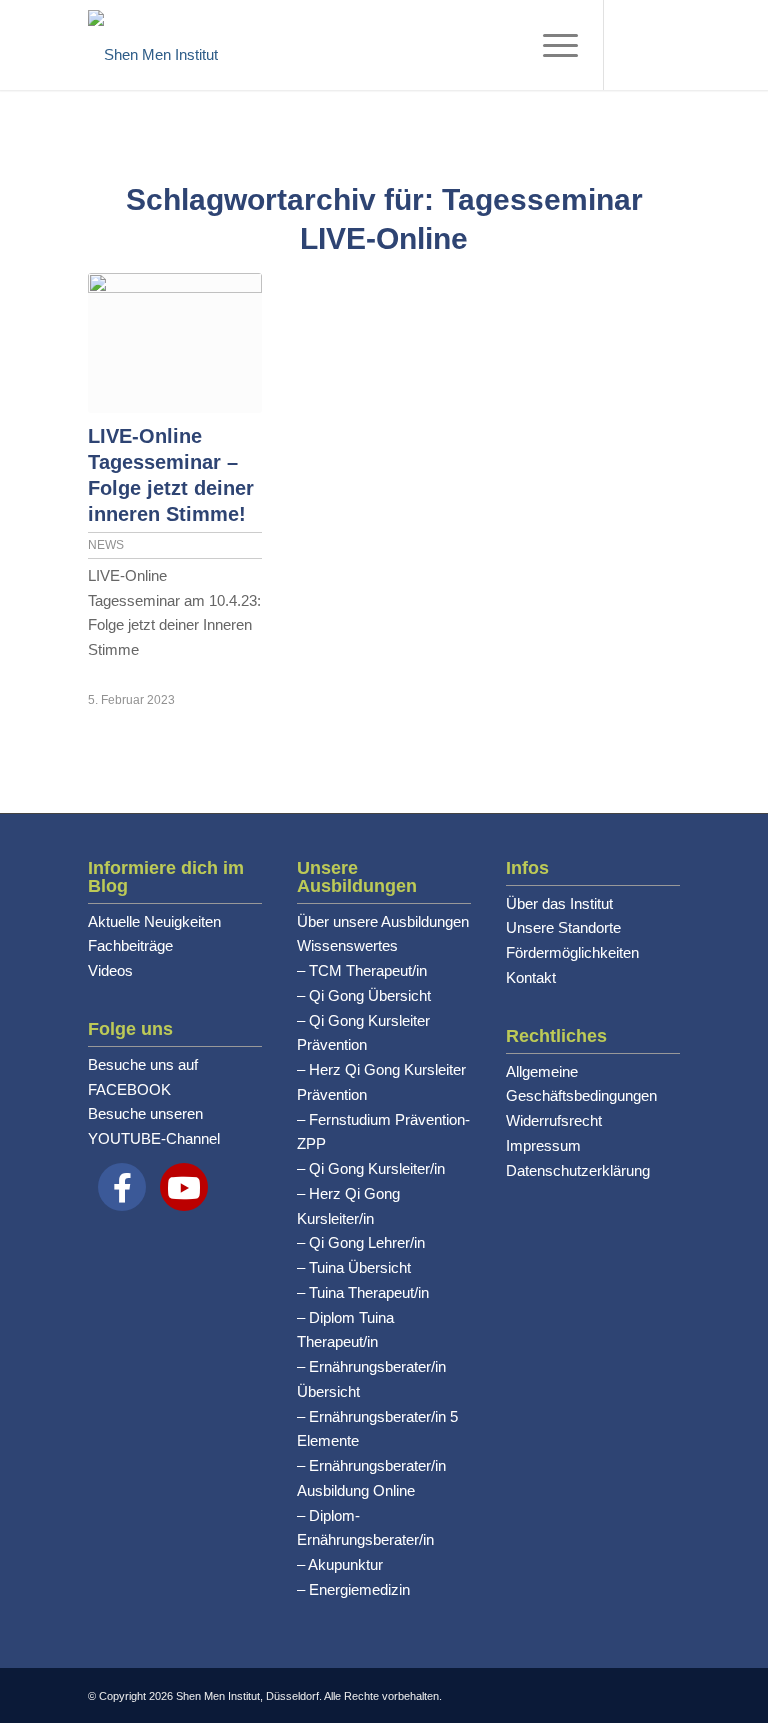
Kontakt (531, 977)
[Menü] (550, 45)
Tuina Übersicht (360, 1267)
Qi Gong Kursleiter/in (377, 1168)
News (106, 545)
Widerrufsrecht (554, 1120)
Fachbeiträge (130, 945)
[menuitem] (550, 45)
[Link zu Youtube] (635, 45)
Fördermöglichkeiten (572, 952)
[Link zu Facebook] (665, 45)
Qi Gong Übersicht (370, 995)
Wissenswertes (347, 945)
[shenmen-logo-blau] (153, 45)
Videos (110, 970)
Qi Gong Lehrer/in (367, 1242)
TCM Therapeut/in (368, 970)
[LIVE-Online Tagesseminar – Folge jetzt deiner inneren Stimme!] (174, 343)
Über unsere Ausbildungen (383, 921)
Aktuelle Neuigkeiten (154, 921)
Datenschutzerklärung (578, 1170)
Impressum (543, 1145)
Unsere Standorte (563, 927)
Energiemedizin (359, 1589)
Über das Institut (559, 903)
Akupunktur (345, 1564)
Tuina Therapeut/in (369, 1292)
